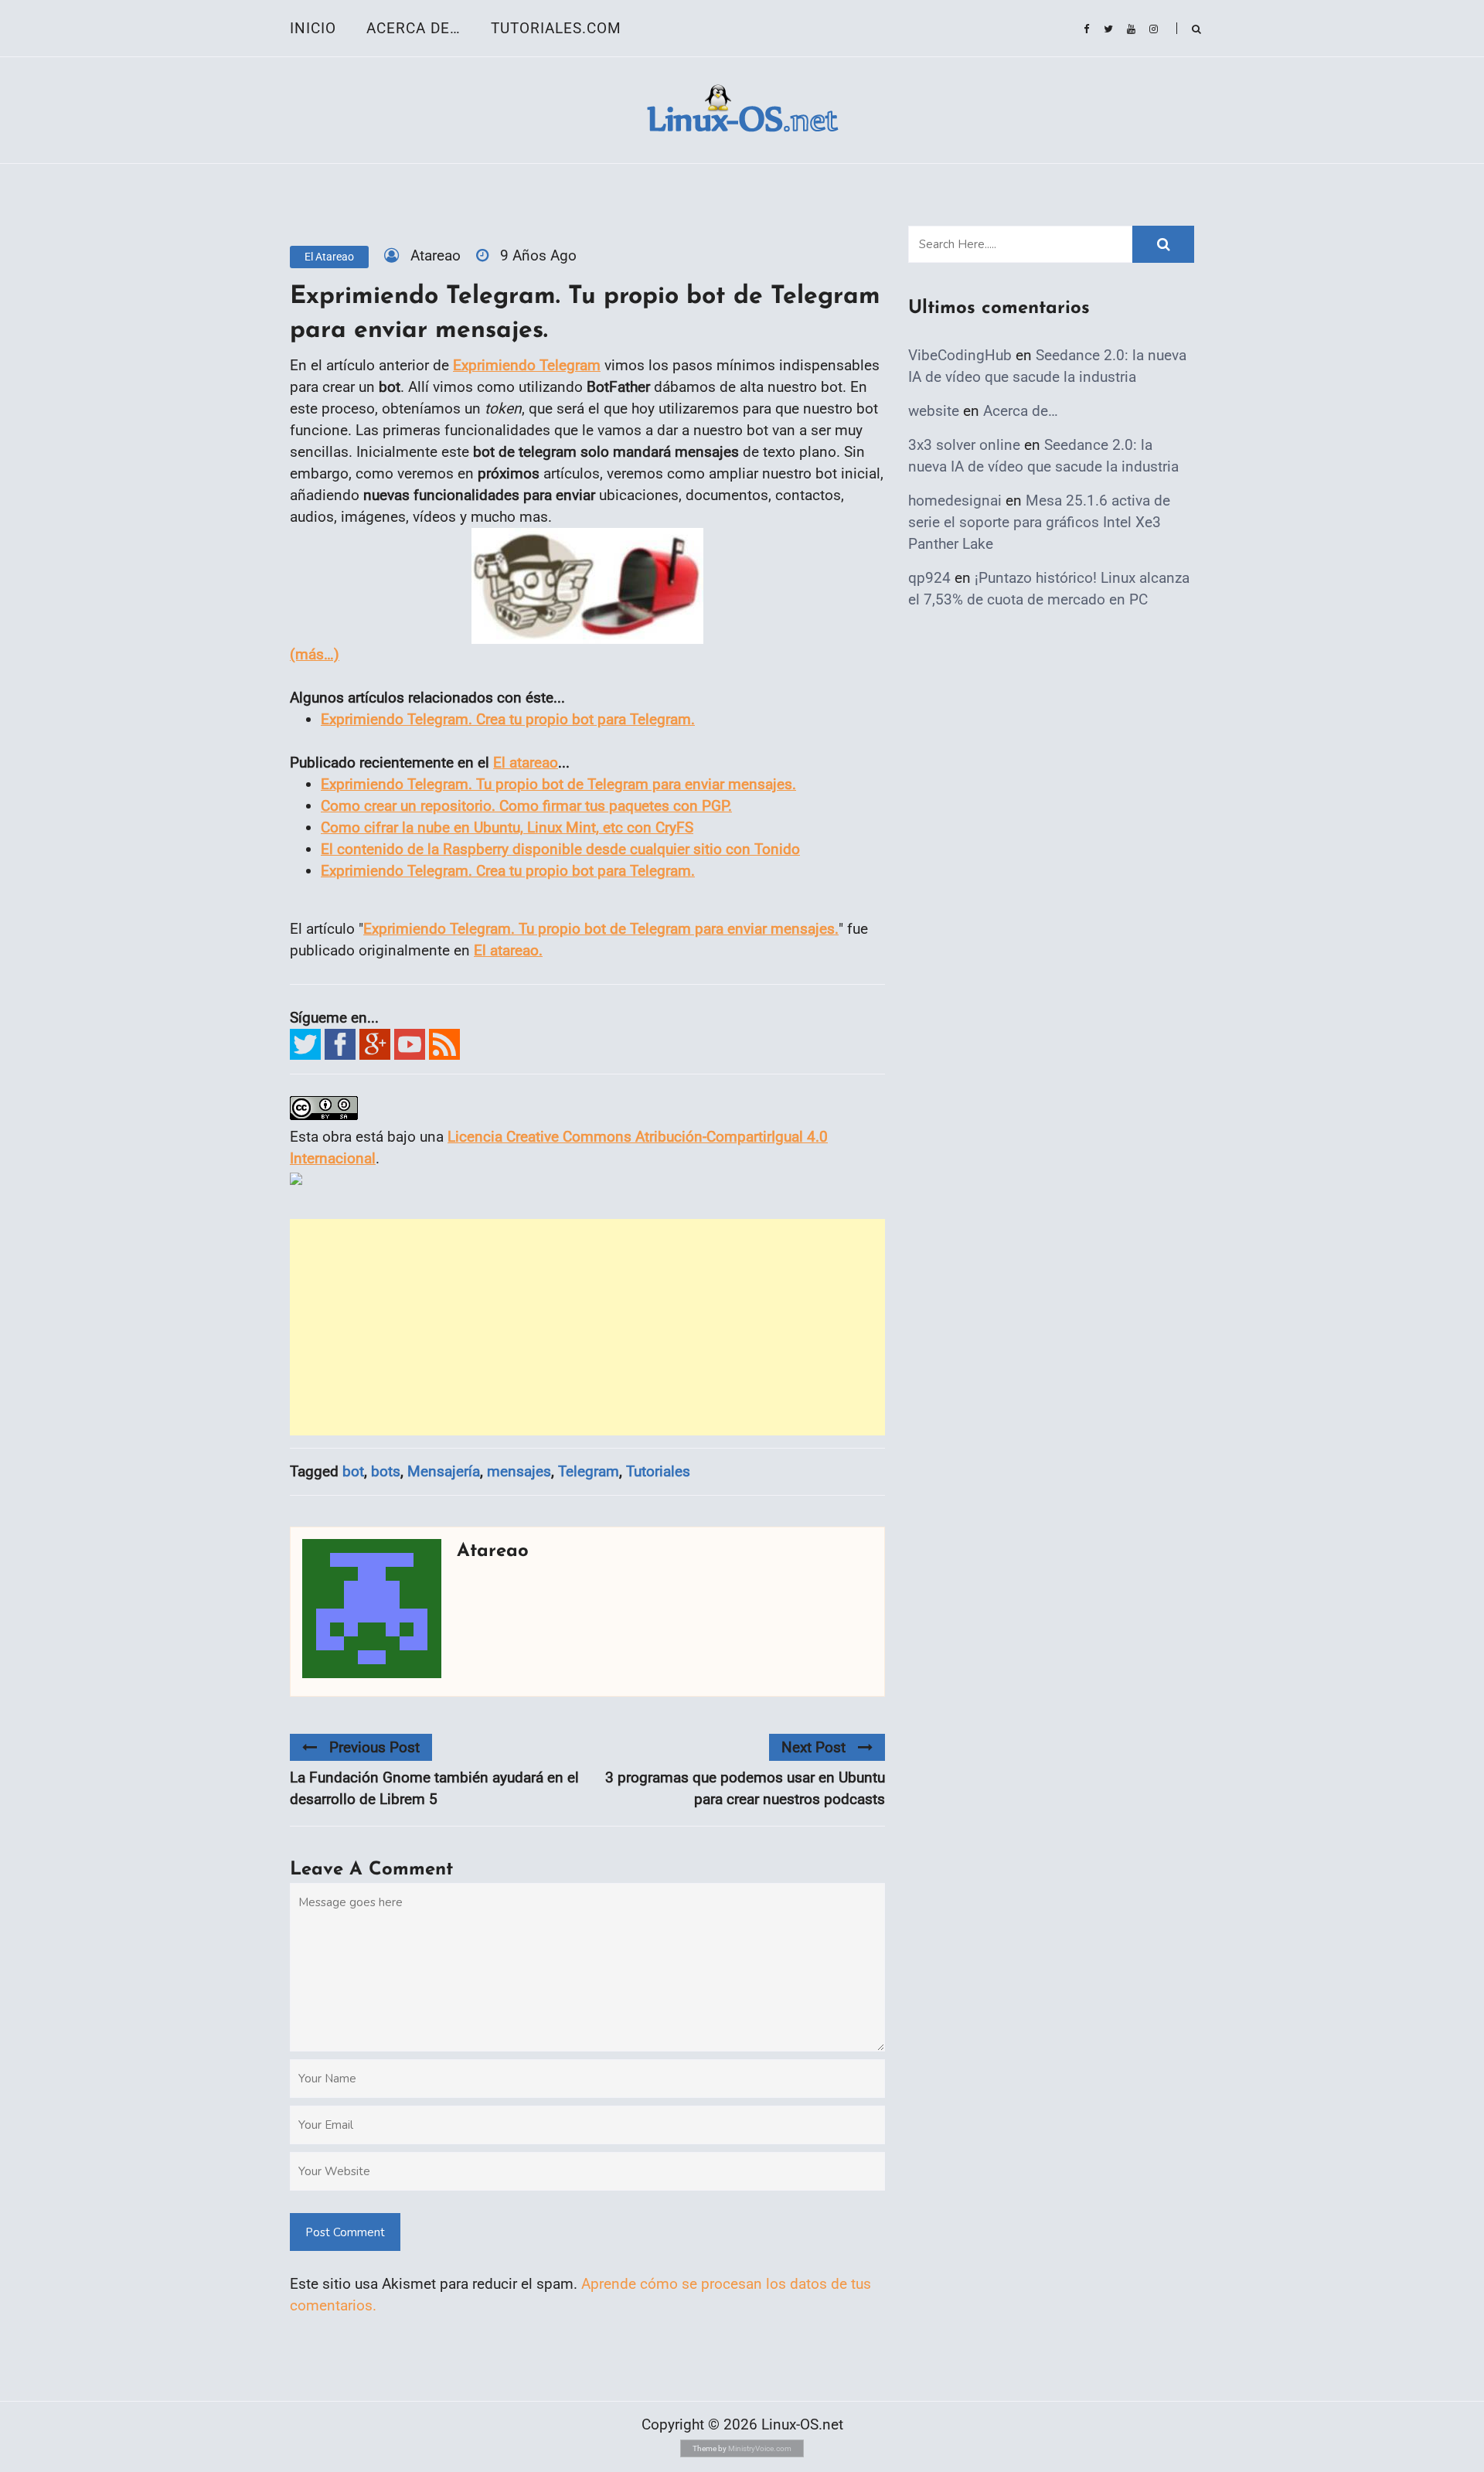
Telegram (589, 1471)
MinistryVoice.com (760, 2448)
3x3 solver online (964, 445)
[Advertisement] (587, 1327)
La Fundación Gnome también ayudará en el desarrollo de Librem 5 (434, 1788)
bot (353, 1471)
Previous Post (374, 1747)
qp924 (929, 578)
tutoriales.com (556, 28)
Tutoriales (658, 1471)
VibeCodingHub (960, 355)
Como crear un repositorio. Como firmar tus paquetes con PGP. (526, 806)
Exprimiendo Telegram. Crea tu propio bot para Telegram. (508, 719)
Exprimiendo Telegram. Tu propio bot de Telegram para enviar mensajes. (558, 784)
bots (386, 1471)
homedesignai (955, 501)
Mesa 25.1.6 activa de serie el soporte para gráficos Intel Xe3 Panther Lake (1039, 522)
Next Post (813, 1747)
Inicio (313, 28)
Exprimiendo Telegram (527, 365)
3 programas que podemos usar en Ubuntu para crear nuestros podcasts (745, 1788)
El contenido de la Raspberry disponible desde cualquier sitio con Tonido (560, 849)
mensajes (519, 1471)
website (934, 411)
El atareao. (508, 950)
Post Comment (345, 2232)
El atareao (329, 257)
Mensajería (444, 1471)
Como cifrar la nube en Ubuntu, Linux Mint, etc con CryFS (507, 827)
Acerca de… (414, 28)
